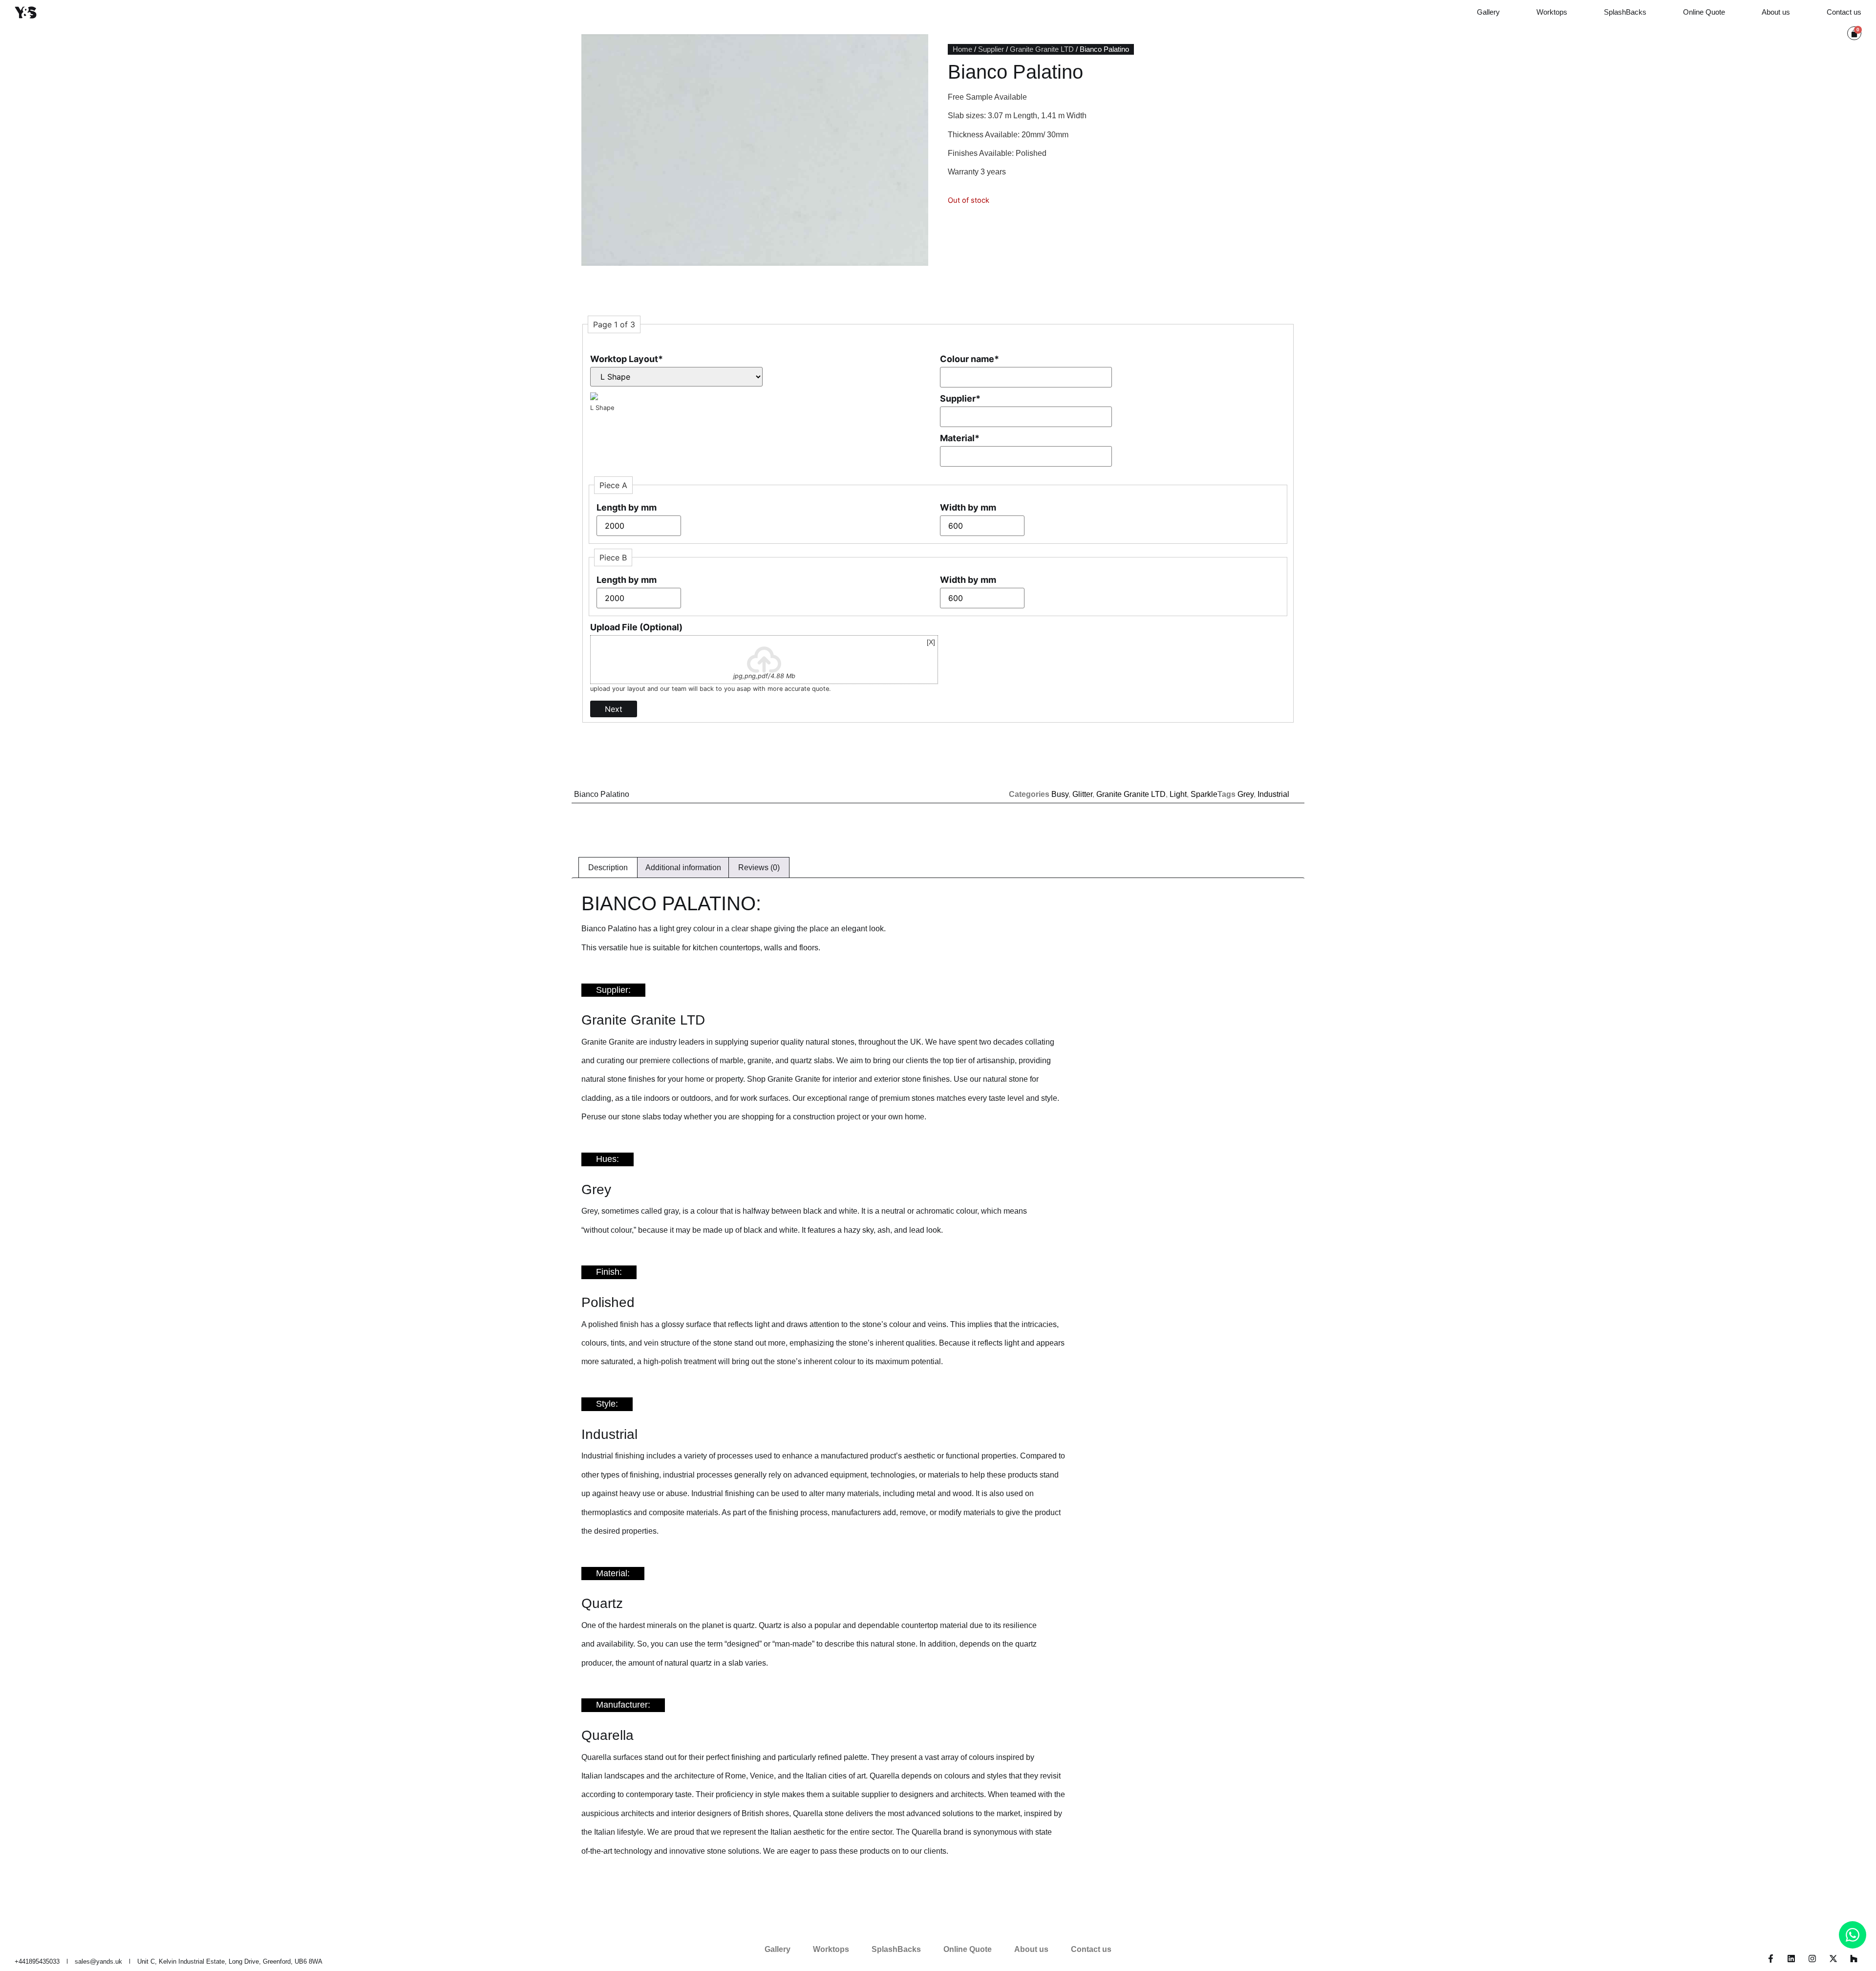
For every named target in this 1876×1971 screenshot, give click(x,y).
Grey (1246, 794)
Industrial (1273, 794)
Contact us (1844, 12)
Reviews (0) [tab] (759, 868)
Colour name (970, 359)
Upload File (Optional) (636, 627)
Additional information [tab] (683, 868)
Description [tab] (608, 868)
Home (962, 49)
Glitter (1082, 794)
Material (960, 438)
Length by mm (627, 507)
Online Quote (1704, 12)
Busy (1060, 794)
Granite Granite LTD (1042, 49)
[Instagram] (1812, 1959)
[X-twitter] (1833, 1959)
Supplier (991, 49)
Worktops (1552, 12)
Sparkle (1204, 794)
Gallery (1488, 12)
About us (1776, 12)
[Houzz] (1854, 1959)
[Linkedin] (1792, 1959)
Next (614, 709)
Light (1178, 794)
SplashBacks (1625, 12)
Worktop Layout (627, 359)
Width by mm (968, 507)
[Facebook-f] (1771, 1959)
